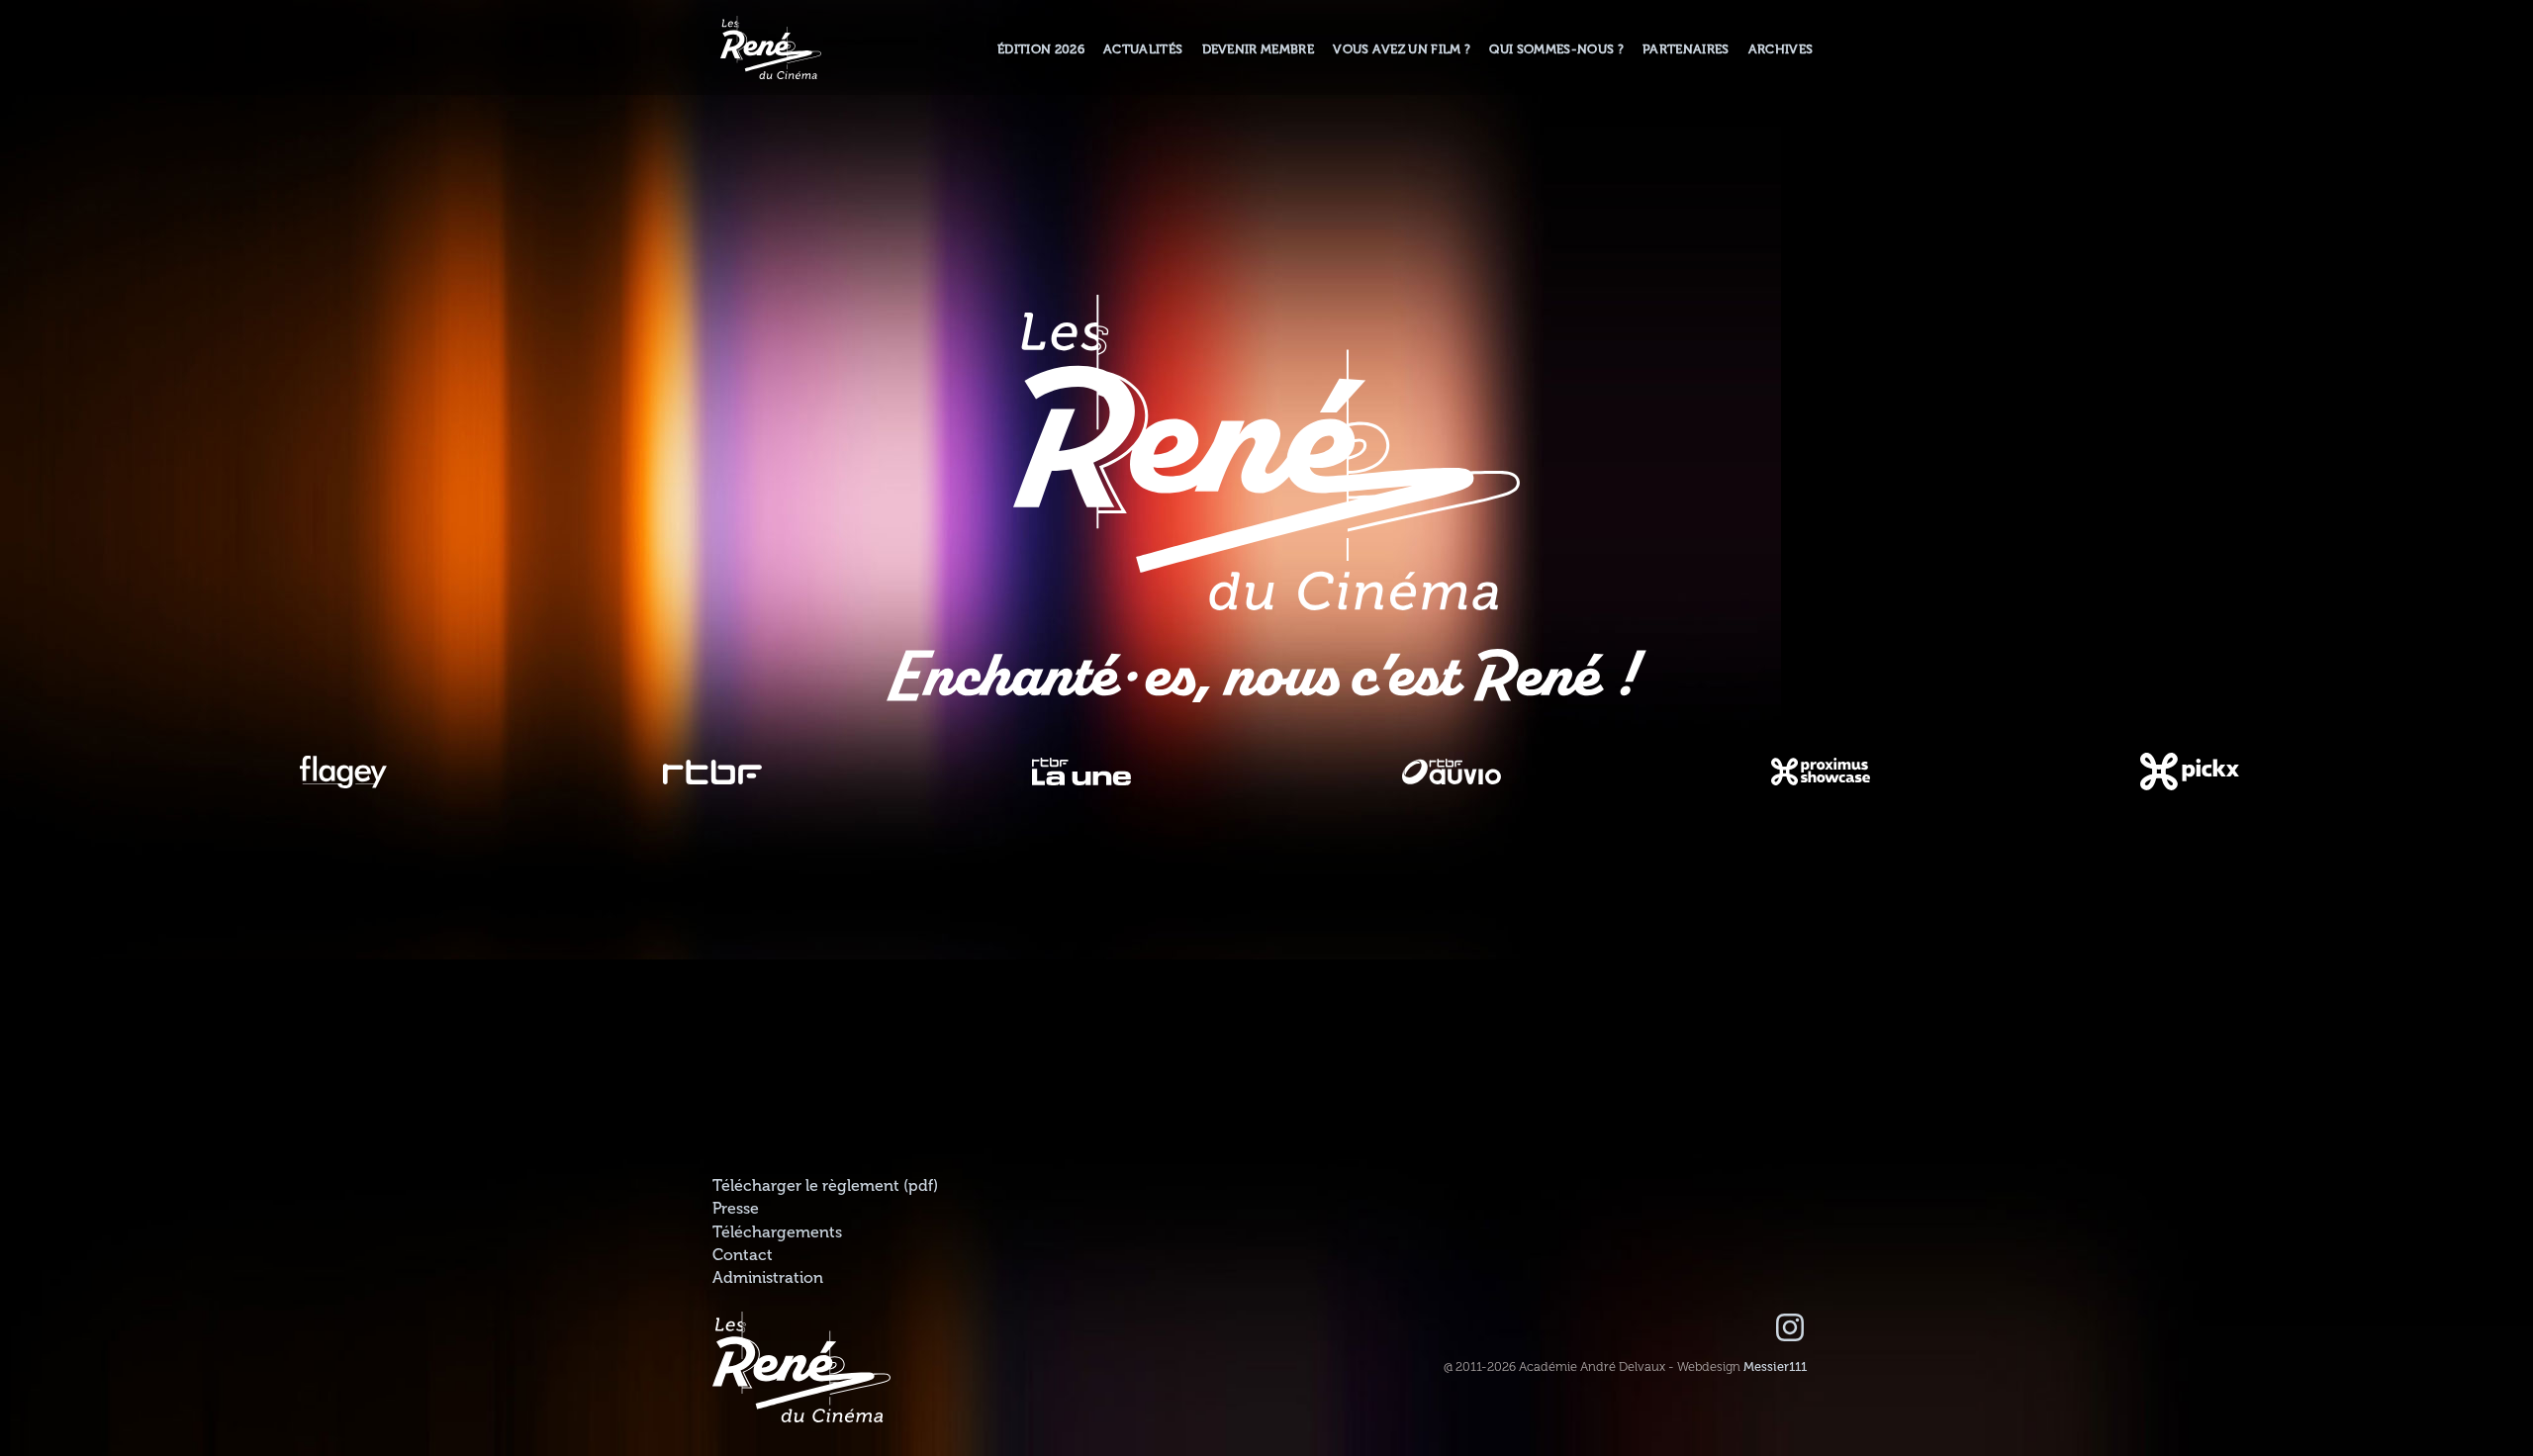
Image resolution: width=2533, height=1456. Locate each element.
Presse (736, 1209)
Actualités (1143, 49)
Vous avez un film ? (1402, 49)
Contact (743, 1255)
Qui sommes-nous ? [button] (1556, 49)
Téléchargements (777, 1232)
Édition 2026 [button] (1041, 49)
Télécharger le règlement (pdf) (825, 1186)
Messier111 (1775, 1367)
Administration (768, 1278)
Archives (1781, 49)
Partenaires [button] (1686, 49)
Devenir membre (1258, 49)
